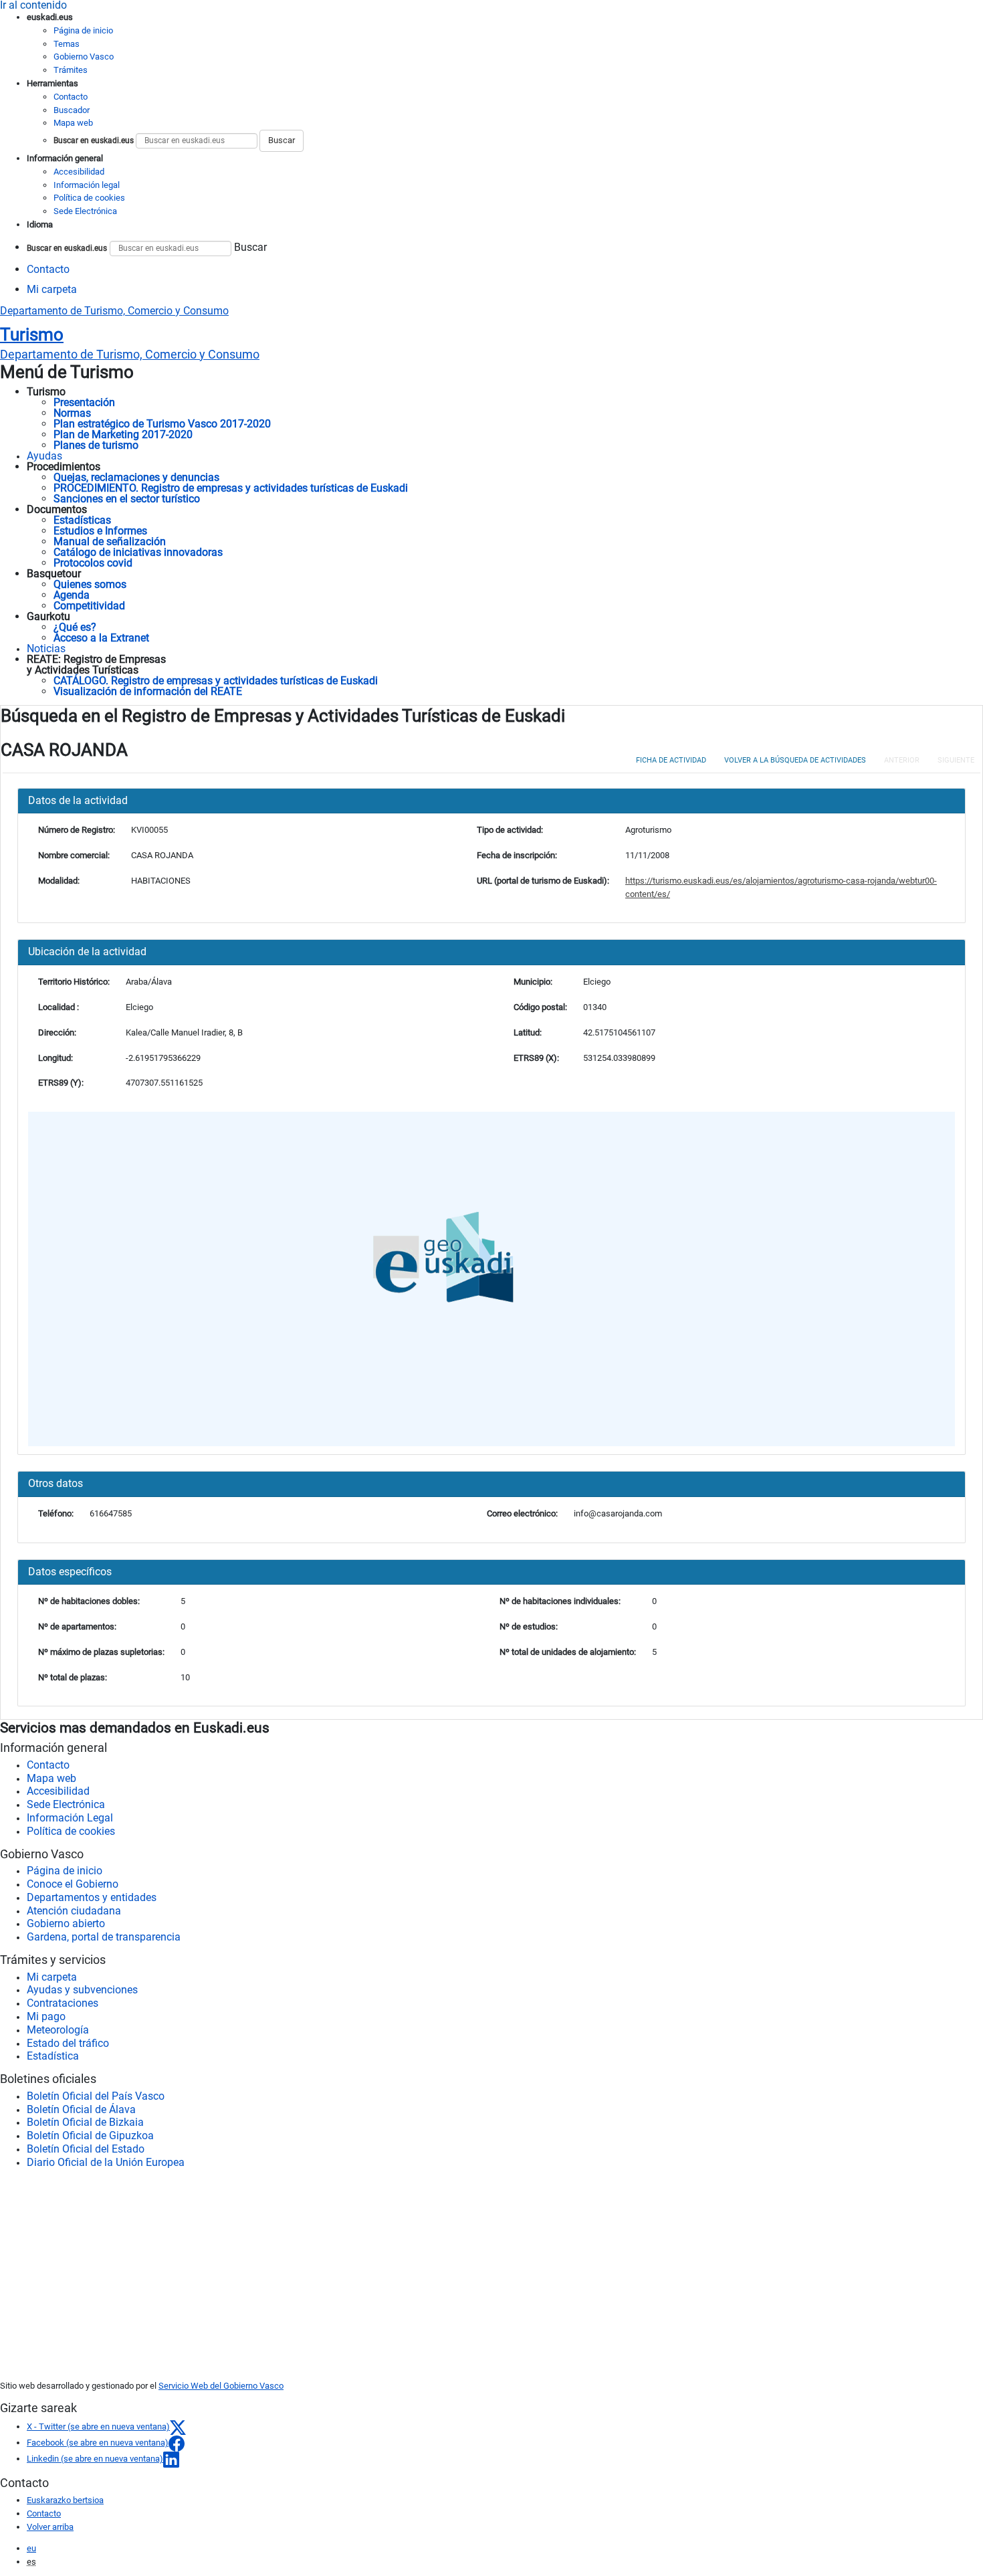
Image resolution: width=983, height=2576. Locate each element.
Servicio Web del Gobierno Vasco (221, 2386)
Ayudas (44, 456)
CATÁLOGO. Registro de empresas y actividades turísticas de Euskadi (216, 681)
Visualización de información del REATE (148, 691)
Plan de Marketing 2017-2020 (123, 434)
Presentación (84, 402)
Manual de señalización (110, 541)
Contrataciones (63, 2003)
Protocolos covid (93, 563)
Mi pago (46, 2016)
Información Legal (70, 1818)
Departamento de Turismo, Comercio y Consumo (114, 311)
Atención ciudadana (74, 1911)
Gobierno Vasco (84, 57)
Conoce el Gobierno (73, 1884)
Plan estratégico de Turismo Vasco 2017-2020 (162, 424)
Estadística (53, 2056)
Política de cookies (89, 198)
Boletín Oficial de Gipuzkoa (90, 2136)
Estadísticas (82, 520)
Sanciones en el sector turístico (127, 499)
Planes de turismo (96, 445)
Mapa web (73, 123)
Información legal (87, 185)
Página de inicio (83, 30)
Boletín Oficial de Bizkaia (85, 2122)
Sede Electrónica (85, 211)
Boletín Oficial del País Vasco (96, 2096)
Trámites (71, 70)
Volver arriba (50, 2527)
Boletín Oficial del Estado (86, 2149)
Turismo (32, 334)
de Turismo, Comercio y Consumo (130, 355)
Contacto (71, 97)
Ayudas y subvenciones (82, 1990)
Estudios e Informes (100, 531)
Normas (72, 413)
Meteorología (58, 2030)
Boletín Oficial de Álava (81, 2109)
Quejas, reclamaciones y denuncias (136, 477)
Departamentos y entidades (92, 1897)
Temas (67, 44)
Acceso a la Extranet (101, 638)
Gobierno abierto (66, 1923)
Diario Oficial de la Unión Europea (106, 2162)
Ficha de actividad (671, 760)
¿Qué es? (75, 627)
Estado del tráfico (68, 2043)
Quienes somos (90, 584)
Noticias (46, 649)
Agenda (72, 595)
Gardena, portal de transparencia (104, 1937)
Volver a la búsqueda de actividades (795, 760)
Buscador (72, 110)
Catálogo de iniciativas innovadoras (138, 552)
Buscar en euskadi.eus (94, 140)
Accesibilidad (79, 172)
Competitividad (89, 606)
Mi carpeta (52, 289)
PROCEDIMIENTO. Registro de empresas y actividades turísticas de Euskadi (231, 488)
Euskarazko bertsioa (65, 2500)
